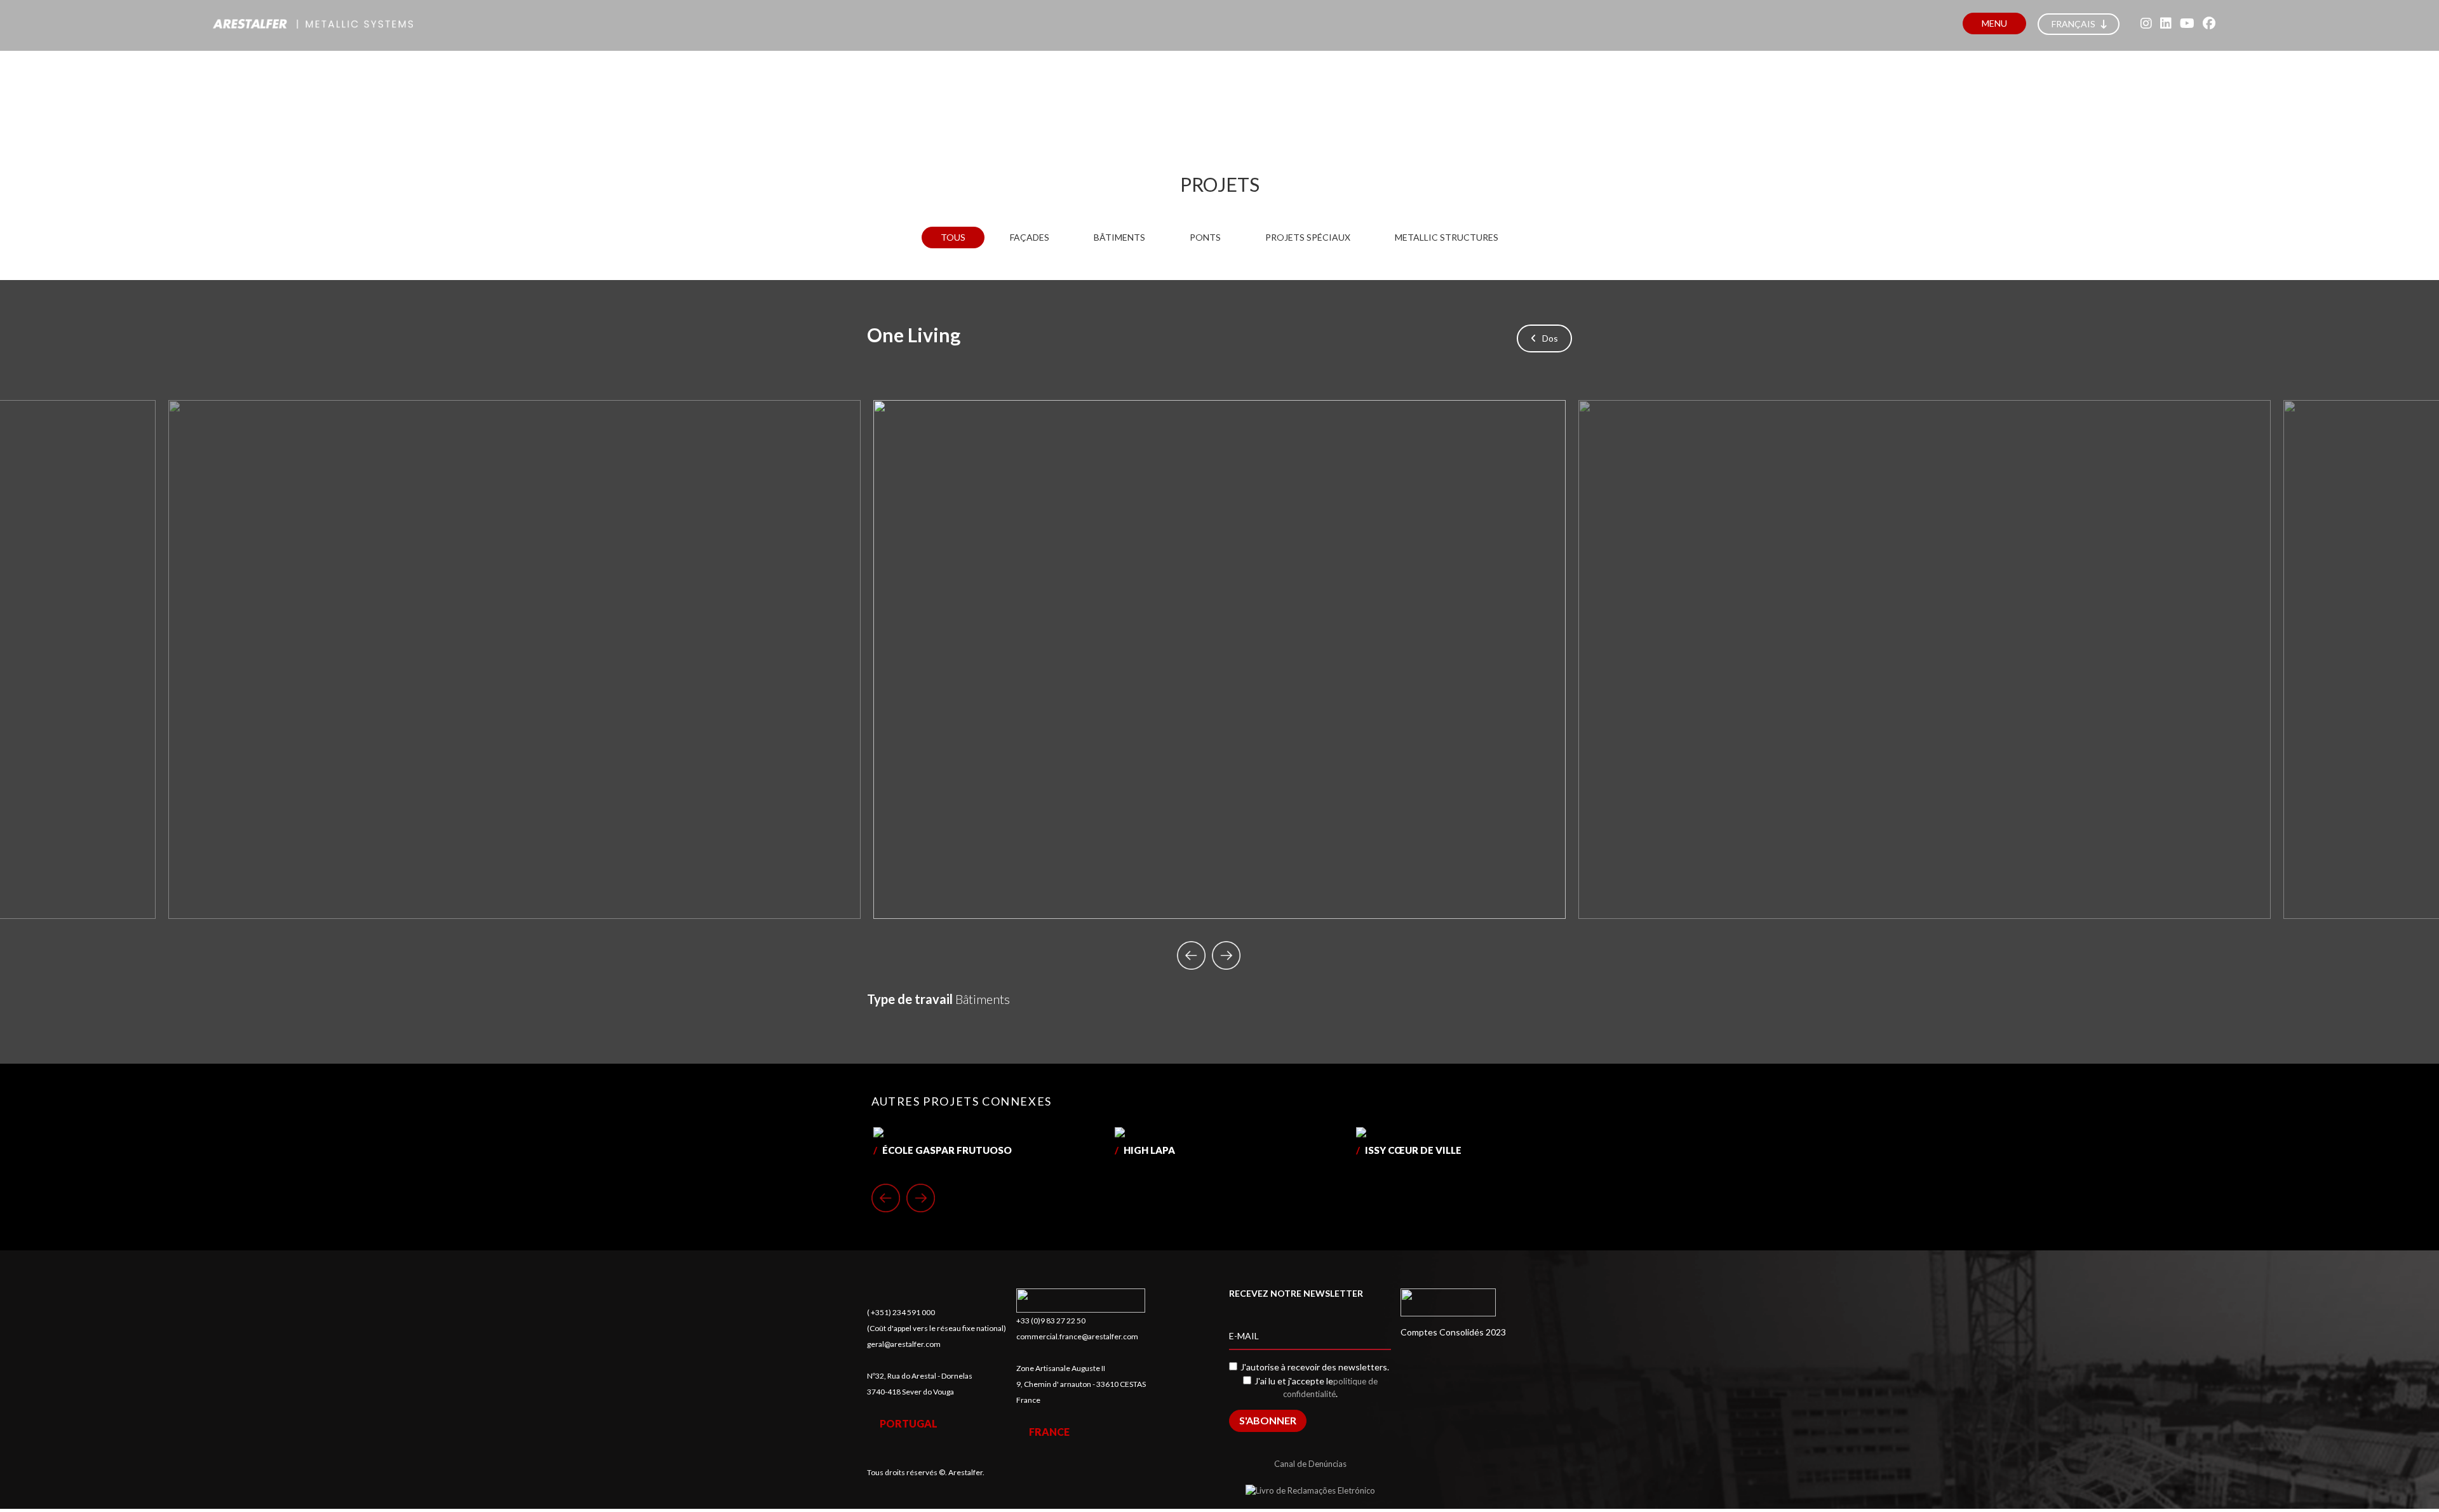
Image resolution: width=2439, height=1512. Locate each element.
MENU (1994, 23)
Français (2074, 24)
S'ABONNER (1268, 1420)
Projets (1220, 184)
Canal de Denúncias (1310, 1464)
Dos (1547, 338)
